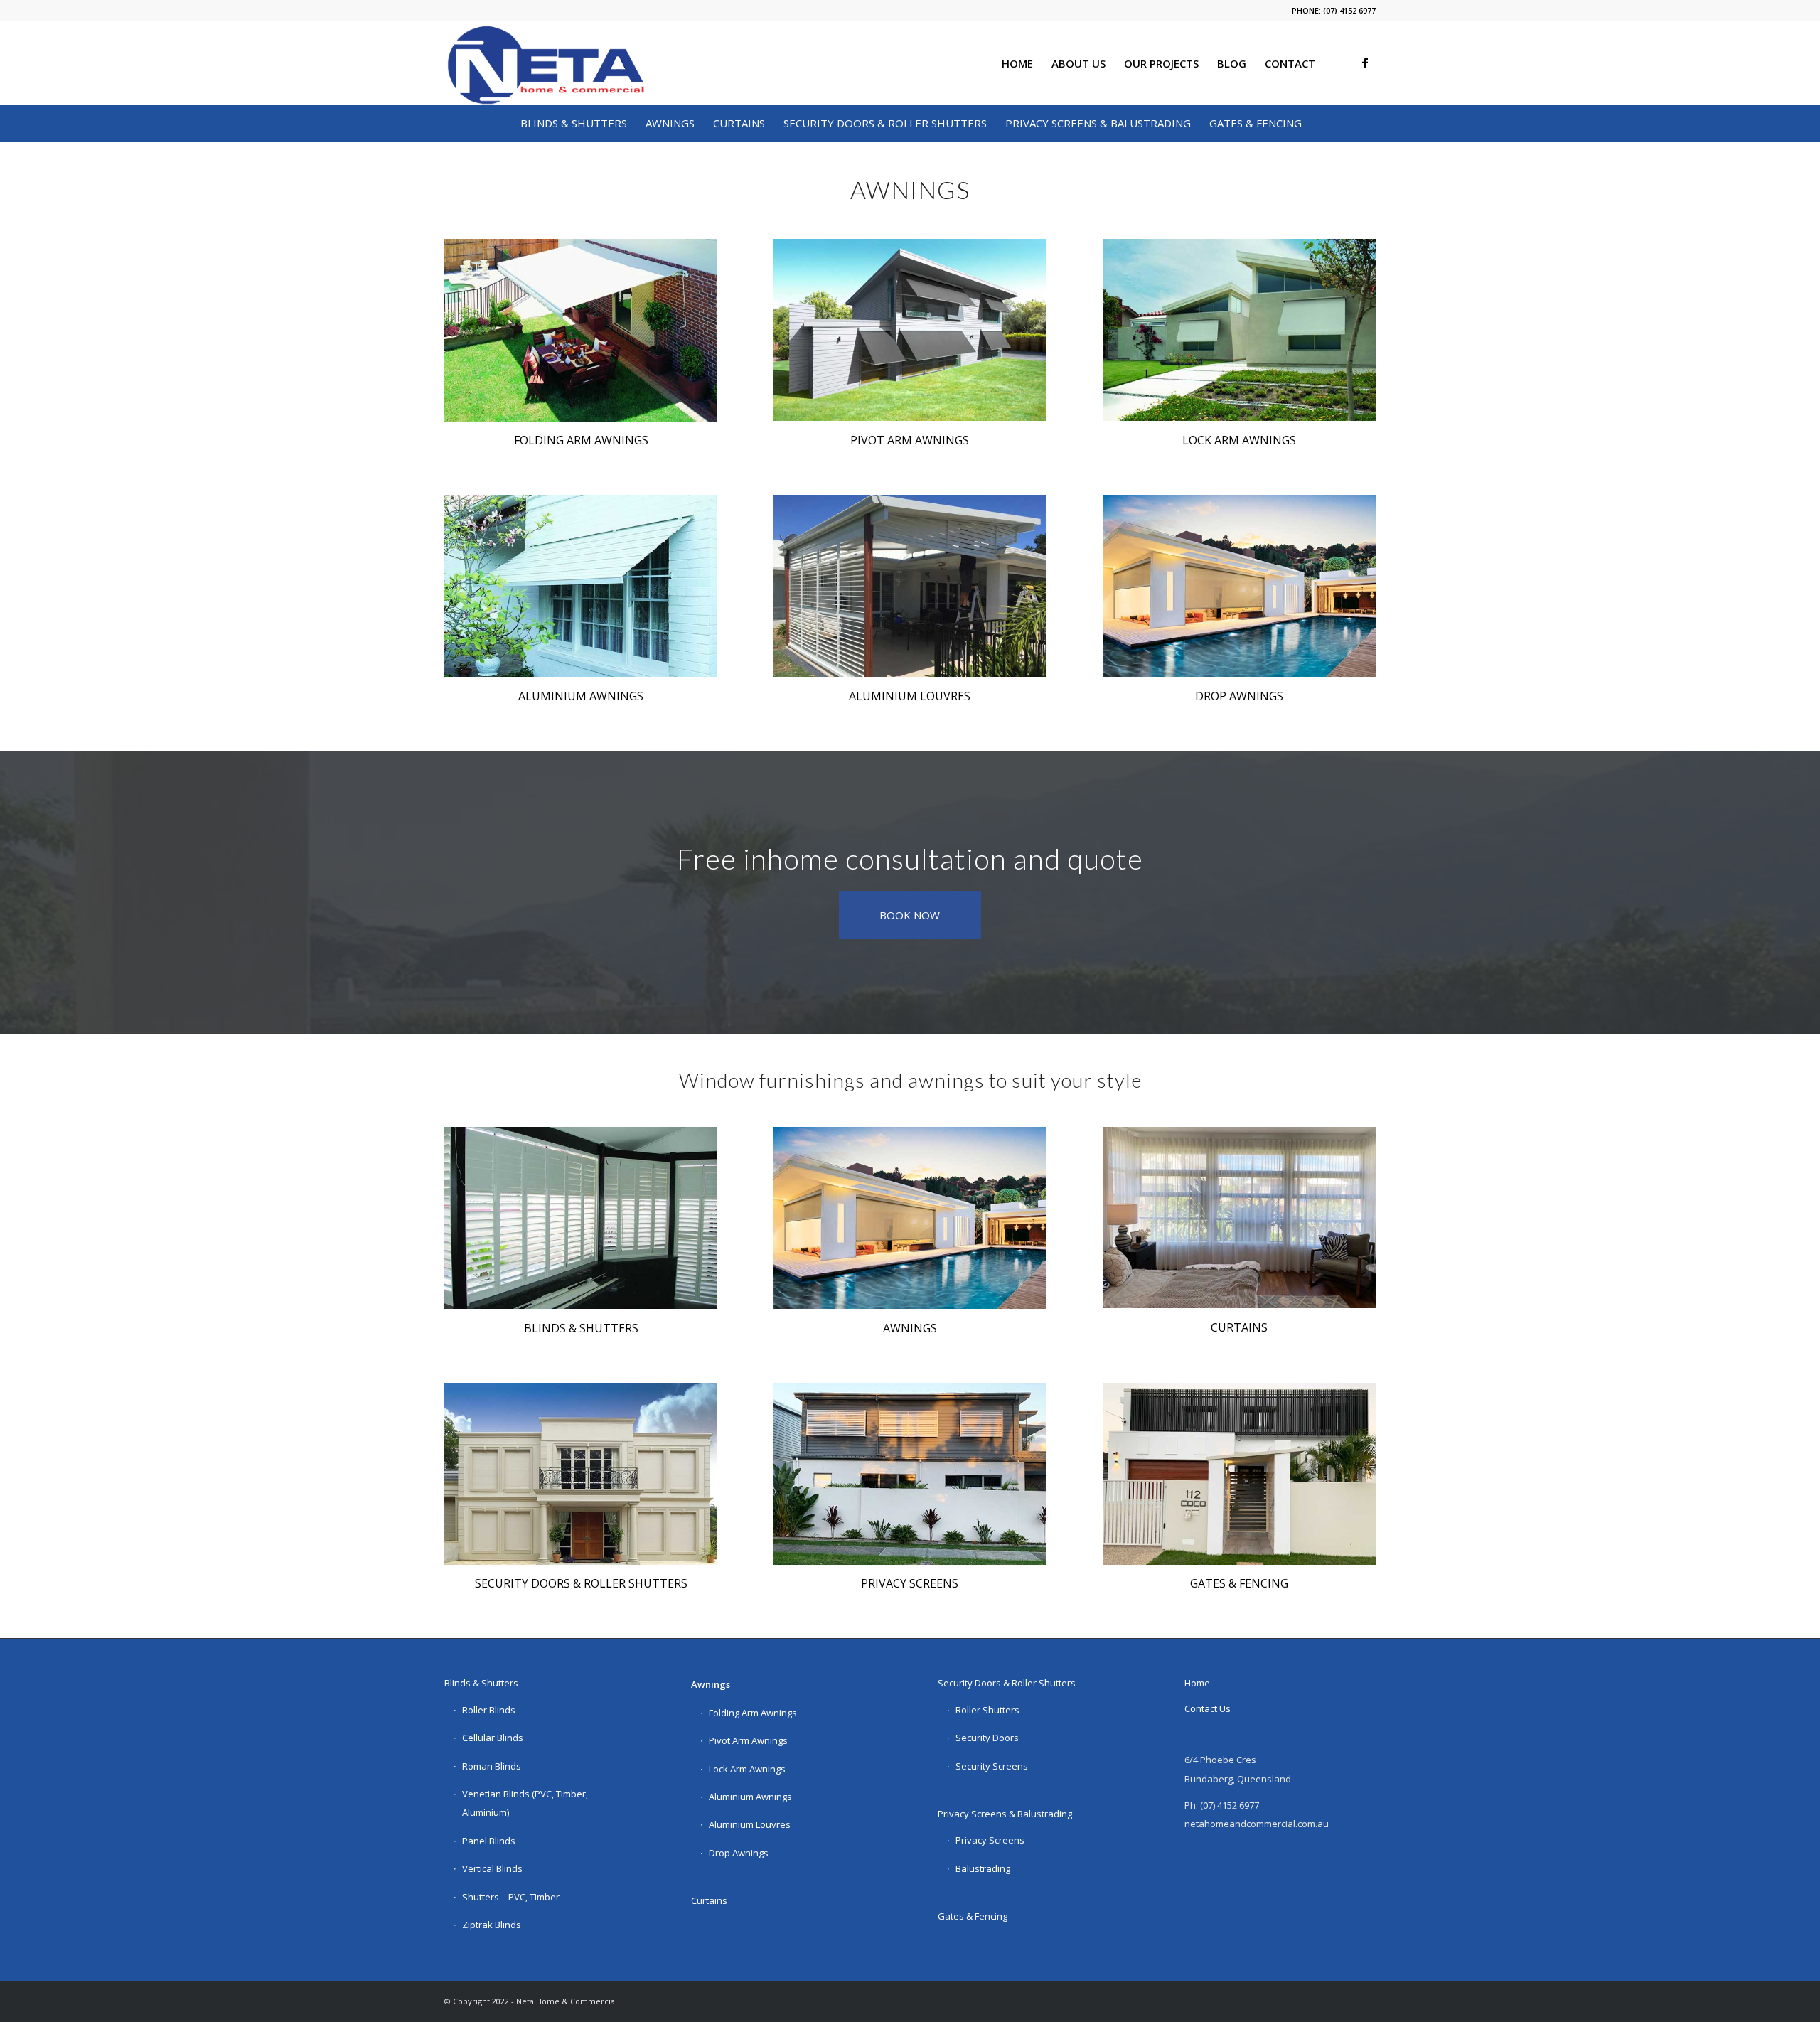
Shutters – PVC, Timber (511, 1897)
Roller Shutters (987, 1710)
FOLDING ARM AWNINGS (581, 440)
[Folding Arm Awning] (581, 330)
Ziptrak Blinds (492, 1925)
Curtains (709, 1900)
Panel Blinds (489, 1841)
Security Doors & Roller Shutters (1007, 1683)
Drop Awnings (739, 1853)
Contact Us (1208, 1708)
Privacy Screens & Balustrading (1005, 1814)
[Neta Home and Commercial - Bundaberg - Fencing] (1239, 1474)
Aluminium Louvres (750, 1824)
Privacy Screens (990, 1840)
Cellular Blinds (493, 1738)
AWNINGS (910, 1328)
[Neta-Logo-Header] (545, 63)
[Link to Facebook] (1365, 63)
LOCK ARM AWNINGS (1239, 440)
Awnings (711, 1684)
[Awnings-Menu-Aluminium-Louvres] (910, 586)
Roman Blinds (492, 1766)
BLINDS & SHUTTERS (581, 1328)
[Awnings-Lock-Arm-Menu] (1239, 330)
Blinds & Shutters (481, 1683)
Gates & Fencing (973, 1916)
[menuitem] (1017, 63)
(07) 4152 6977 (1349, 10)
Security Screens (992, 1766)
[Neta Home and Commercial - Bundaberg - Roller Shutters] (581, 1474)
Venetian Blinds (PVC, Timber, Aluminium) (525, 1803)
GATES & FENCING (1239, 1583)
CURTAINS (1239, 1327)
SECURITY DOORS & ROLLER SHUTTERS (581, 1583)
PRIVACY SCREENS (910, 1583)
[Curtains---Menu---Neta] (1239, 1218)
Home (1197, 1683)
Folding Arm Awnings (753, 1713)
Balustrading (983, 1868)
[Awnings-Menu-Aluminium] (581, 586)
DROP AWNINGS (1239, 696)
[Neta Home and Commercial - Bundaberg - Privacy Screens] (910, 1474)
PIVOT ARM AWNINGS (910, 440)
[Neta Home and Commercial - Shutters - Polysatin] (581, 1218)
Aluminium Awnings (750, 1797)
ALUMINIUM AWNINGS (581, 696)
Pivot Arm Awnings (748, 1740)
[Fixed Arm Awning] (910, 330)
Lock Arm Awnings (747, 1769)
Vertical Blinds (492, 1868)
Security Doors (987, 1738)
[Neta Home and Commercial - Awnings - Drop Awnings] (1239, 586)
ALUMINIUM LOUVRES (910, 696)
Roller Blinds (489, 1710)
